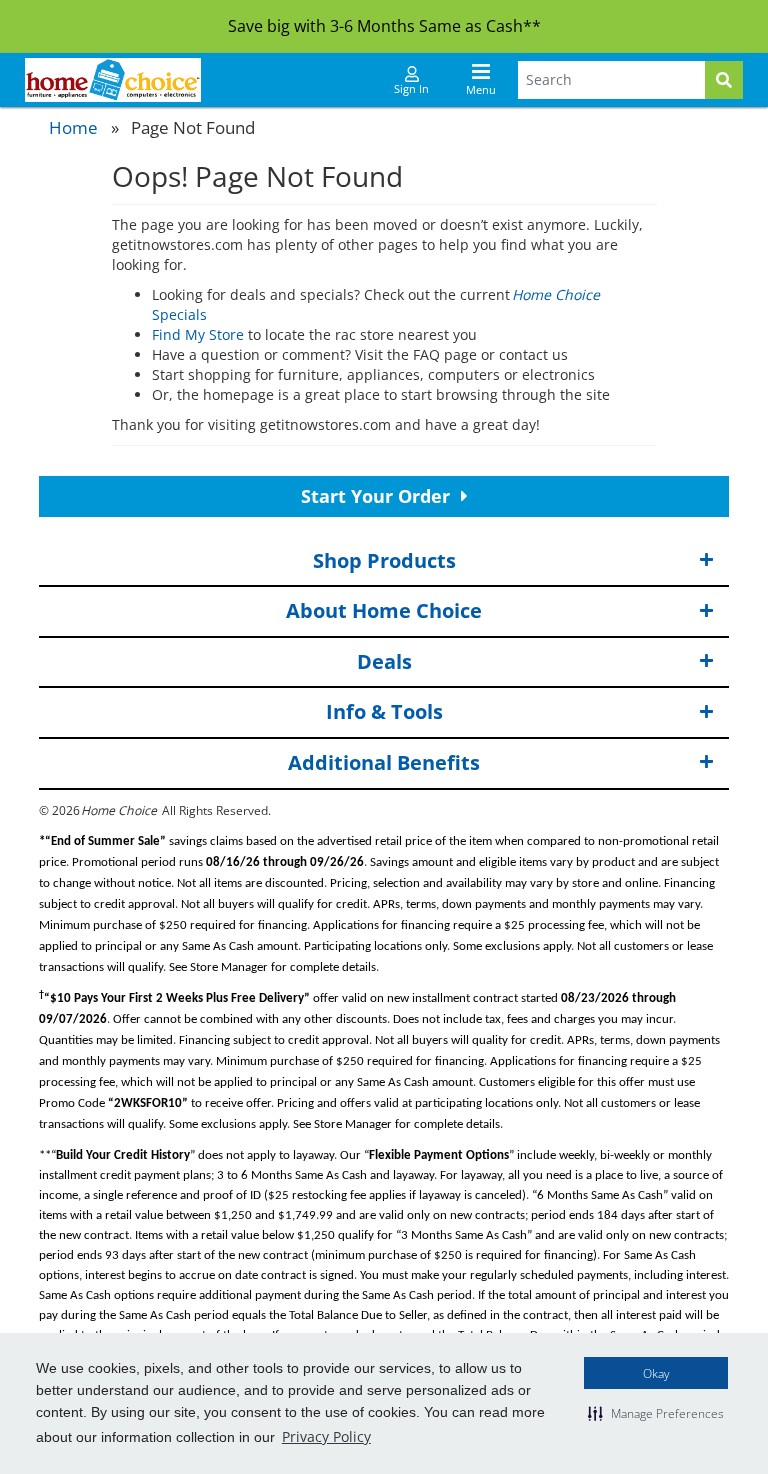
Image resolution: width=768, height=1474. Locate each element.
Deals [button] (384, 661)
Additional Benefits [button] (384, 762)
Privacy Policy (326, 1436)
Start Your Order (378, 496)
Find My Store (198, 334)
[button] (656, 1413)
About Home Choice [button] (384, 610)
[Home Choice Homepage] (113, 80)
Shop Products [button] (384, 560)
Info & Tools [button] (384, 711)
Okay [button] (656, 1373)
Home (73, 127)
